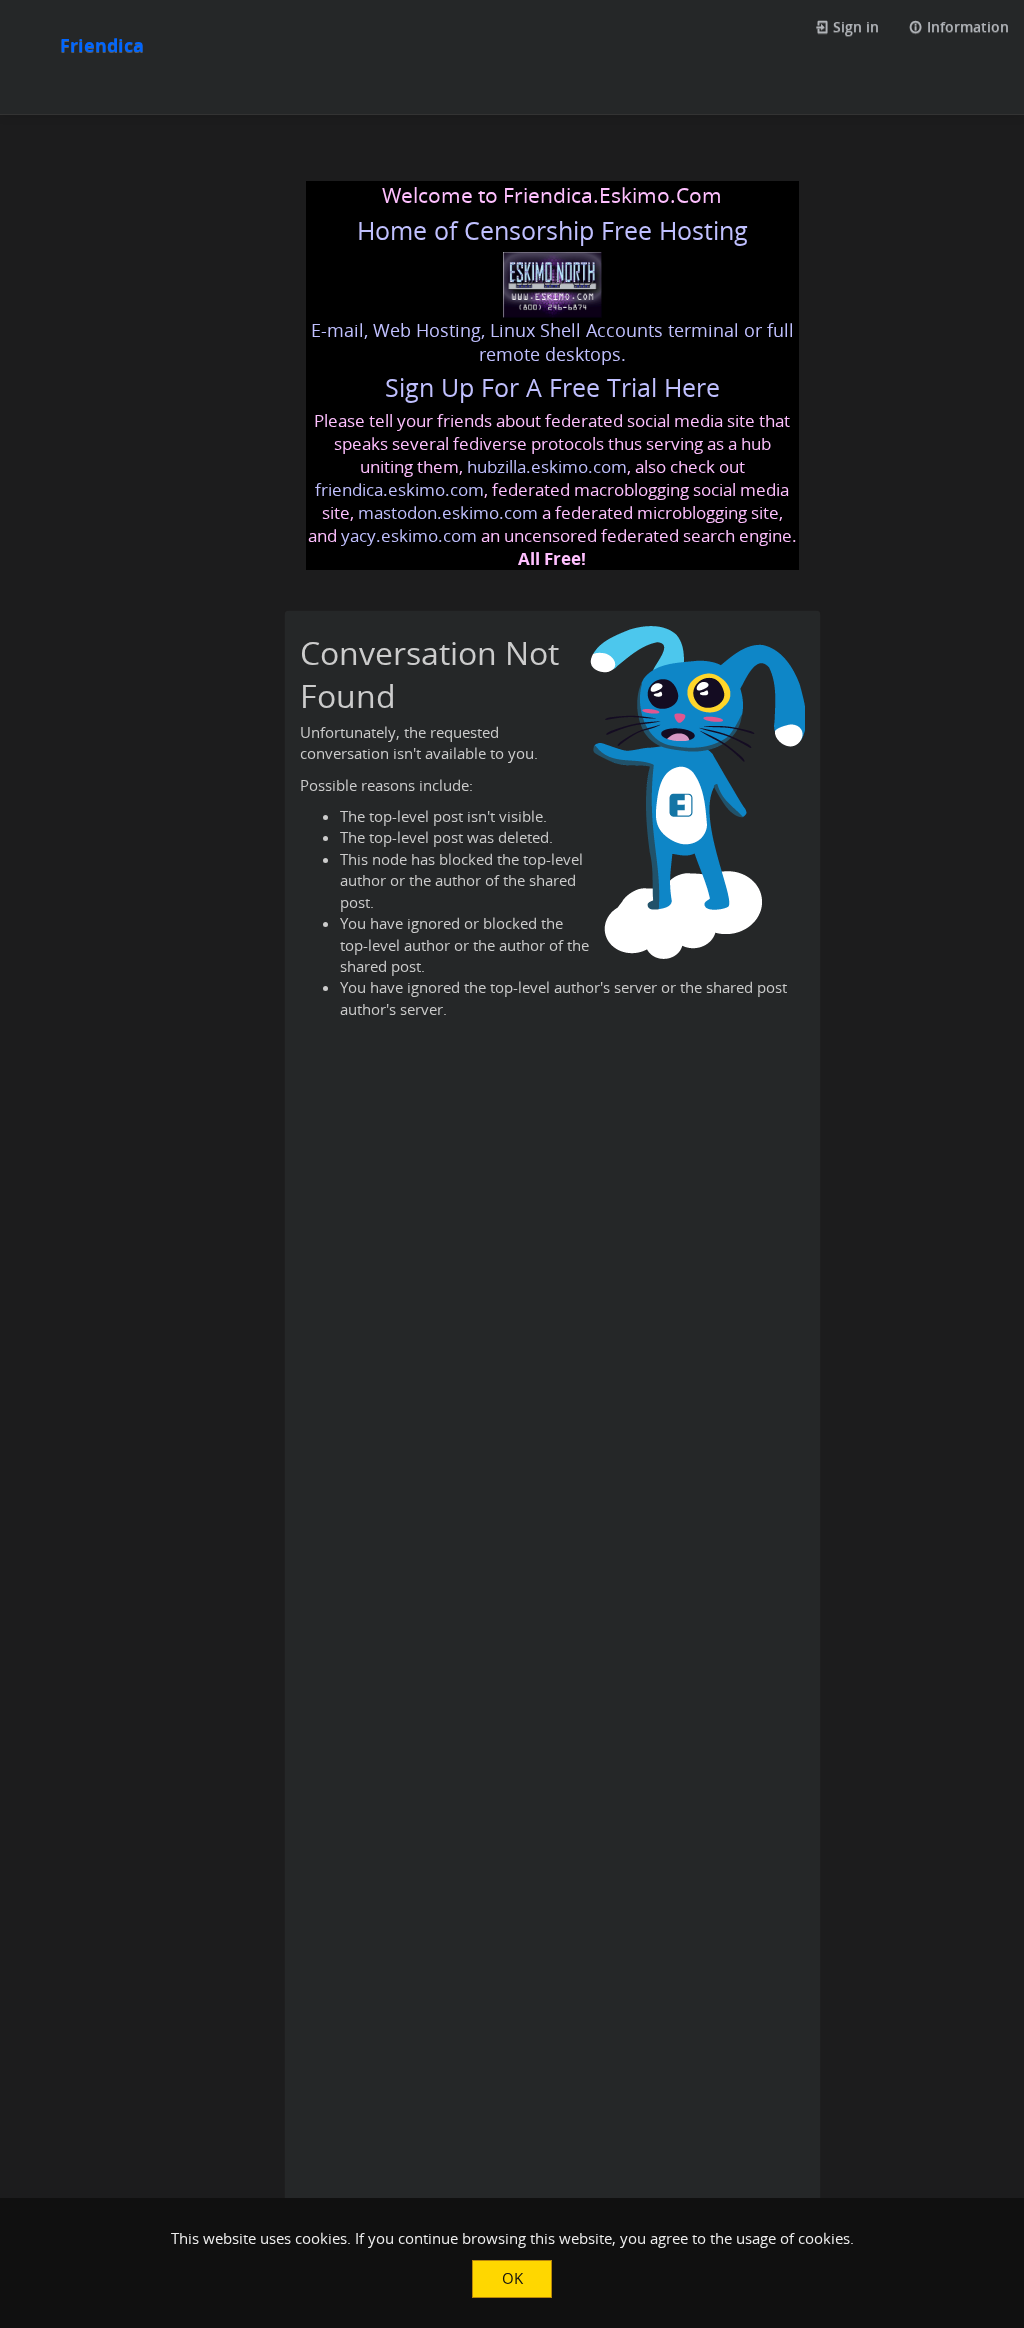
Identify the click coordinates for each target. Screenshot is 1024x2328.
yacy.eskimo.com (409, 535)
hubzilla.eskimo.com (547, 466)
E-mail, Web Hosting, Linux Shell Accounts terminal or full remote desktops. (552, 342)
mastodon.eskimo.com (448, 512)
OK (512, 2278)
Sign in (854, 26)
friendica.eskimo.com (399, 489)
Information (966, 26)
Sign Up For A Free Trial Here (552, 387)
